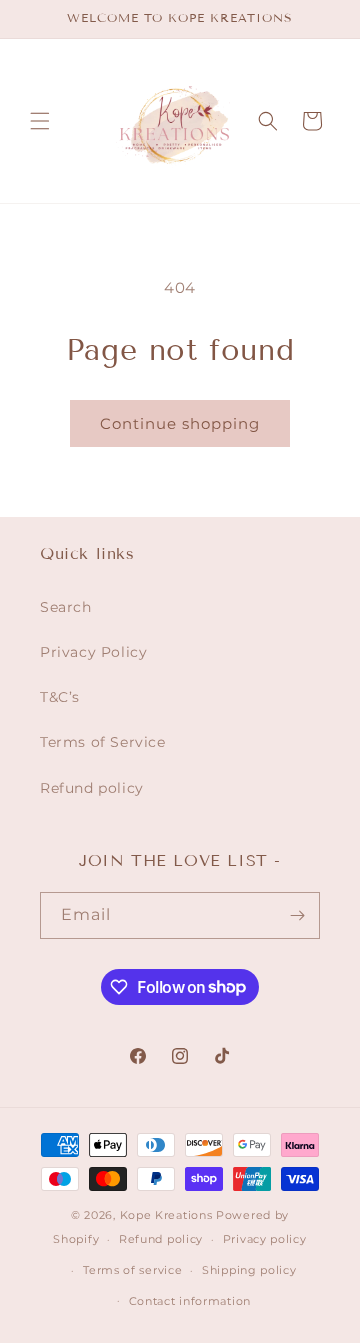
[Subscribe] (297, 915)
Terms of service (132, 1270)
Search (66, 607)
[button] (40, 121)
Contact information (190, 1301)
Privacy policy (265, 1239)
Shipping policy (249, 1270)
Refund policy (92, 788)
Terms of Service (103, 742)
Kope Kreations (166, 1215)
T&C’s (60, 697)
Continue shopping (180, 423)
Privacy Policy (93, 652)
